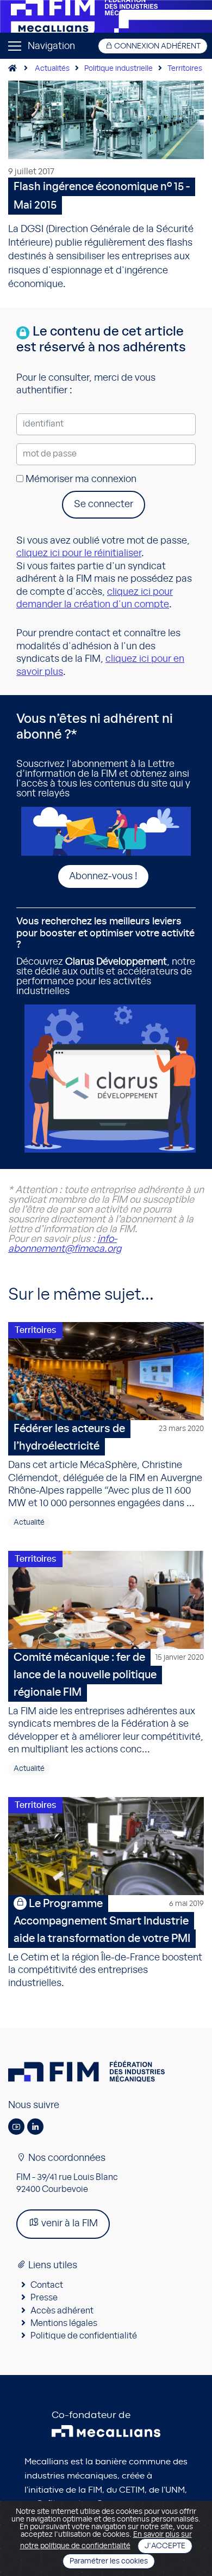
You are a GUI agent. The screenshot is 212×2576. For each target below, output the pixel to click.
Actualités (52, 69)
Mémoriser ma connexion (80, 479)
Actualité (29, 1523)
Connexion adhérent (157, 46)
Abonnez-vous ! (103, 876)
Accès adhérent (62, 2311)
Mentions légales (64, 2323)
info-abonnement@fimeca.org (65, 1244)
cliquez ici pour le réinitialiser (79, 553)
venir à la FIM (68, 2224)
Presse (44, 2298)
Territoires (185, 69)
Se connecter (104, 504)
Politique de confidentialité (84, 2336)
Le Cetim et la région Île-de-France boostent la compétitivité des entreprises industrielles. (106, 1943)
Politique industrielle (119, 69)
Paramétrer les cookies (109, 2561)
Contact (47, 2285)
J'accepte (165, 2546)
